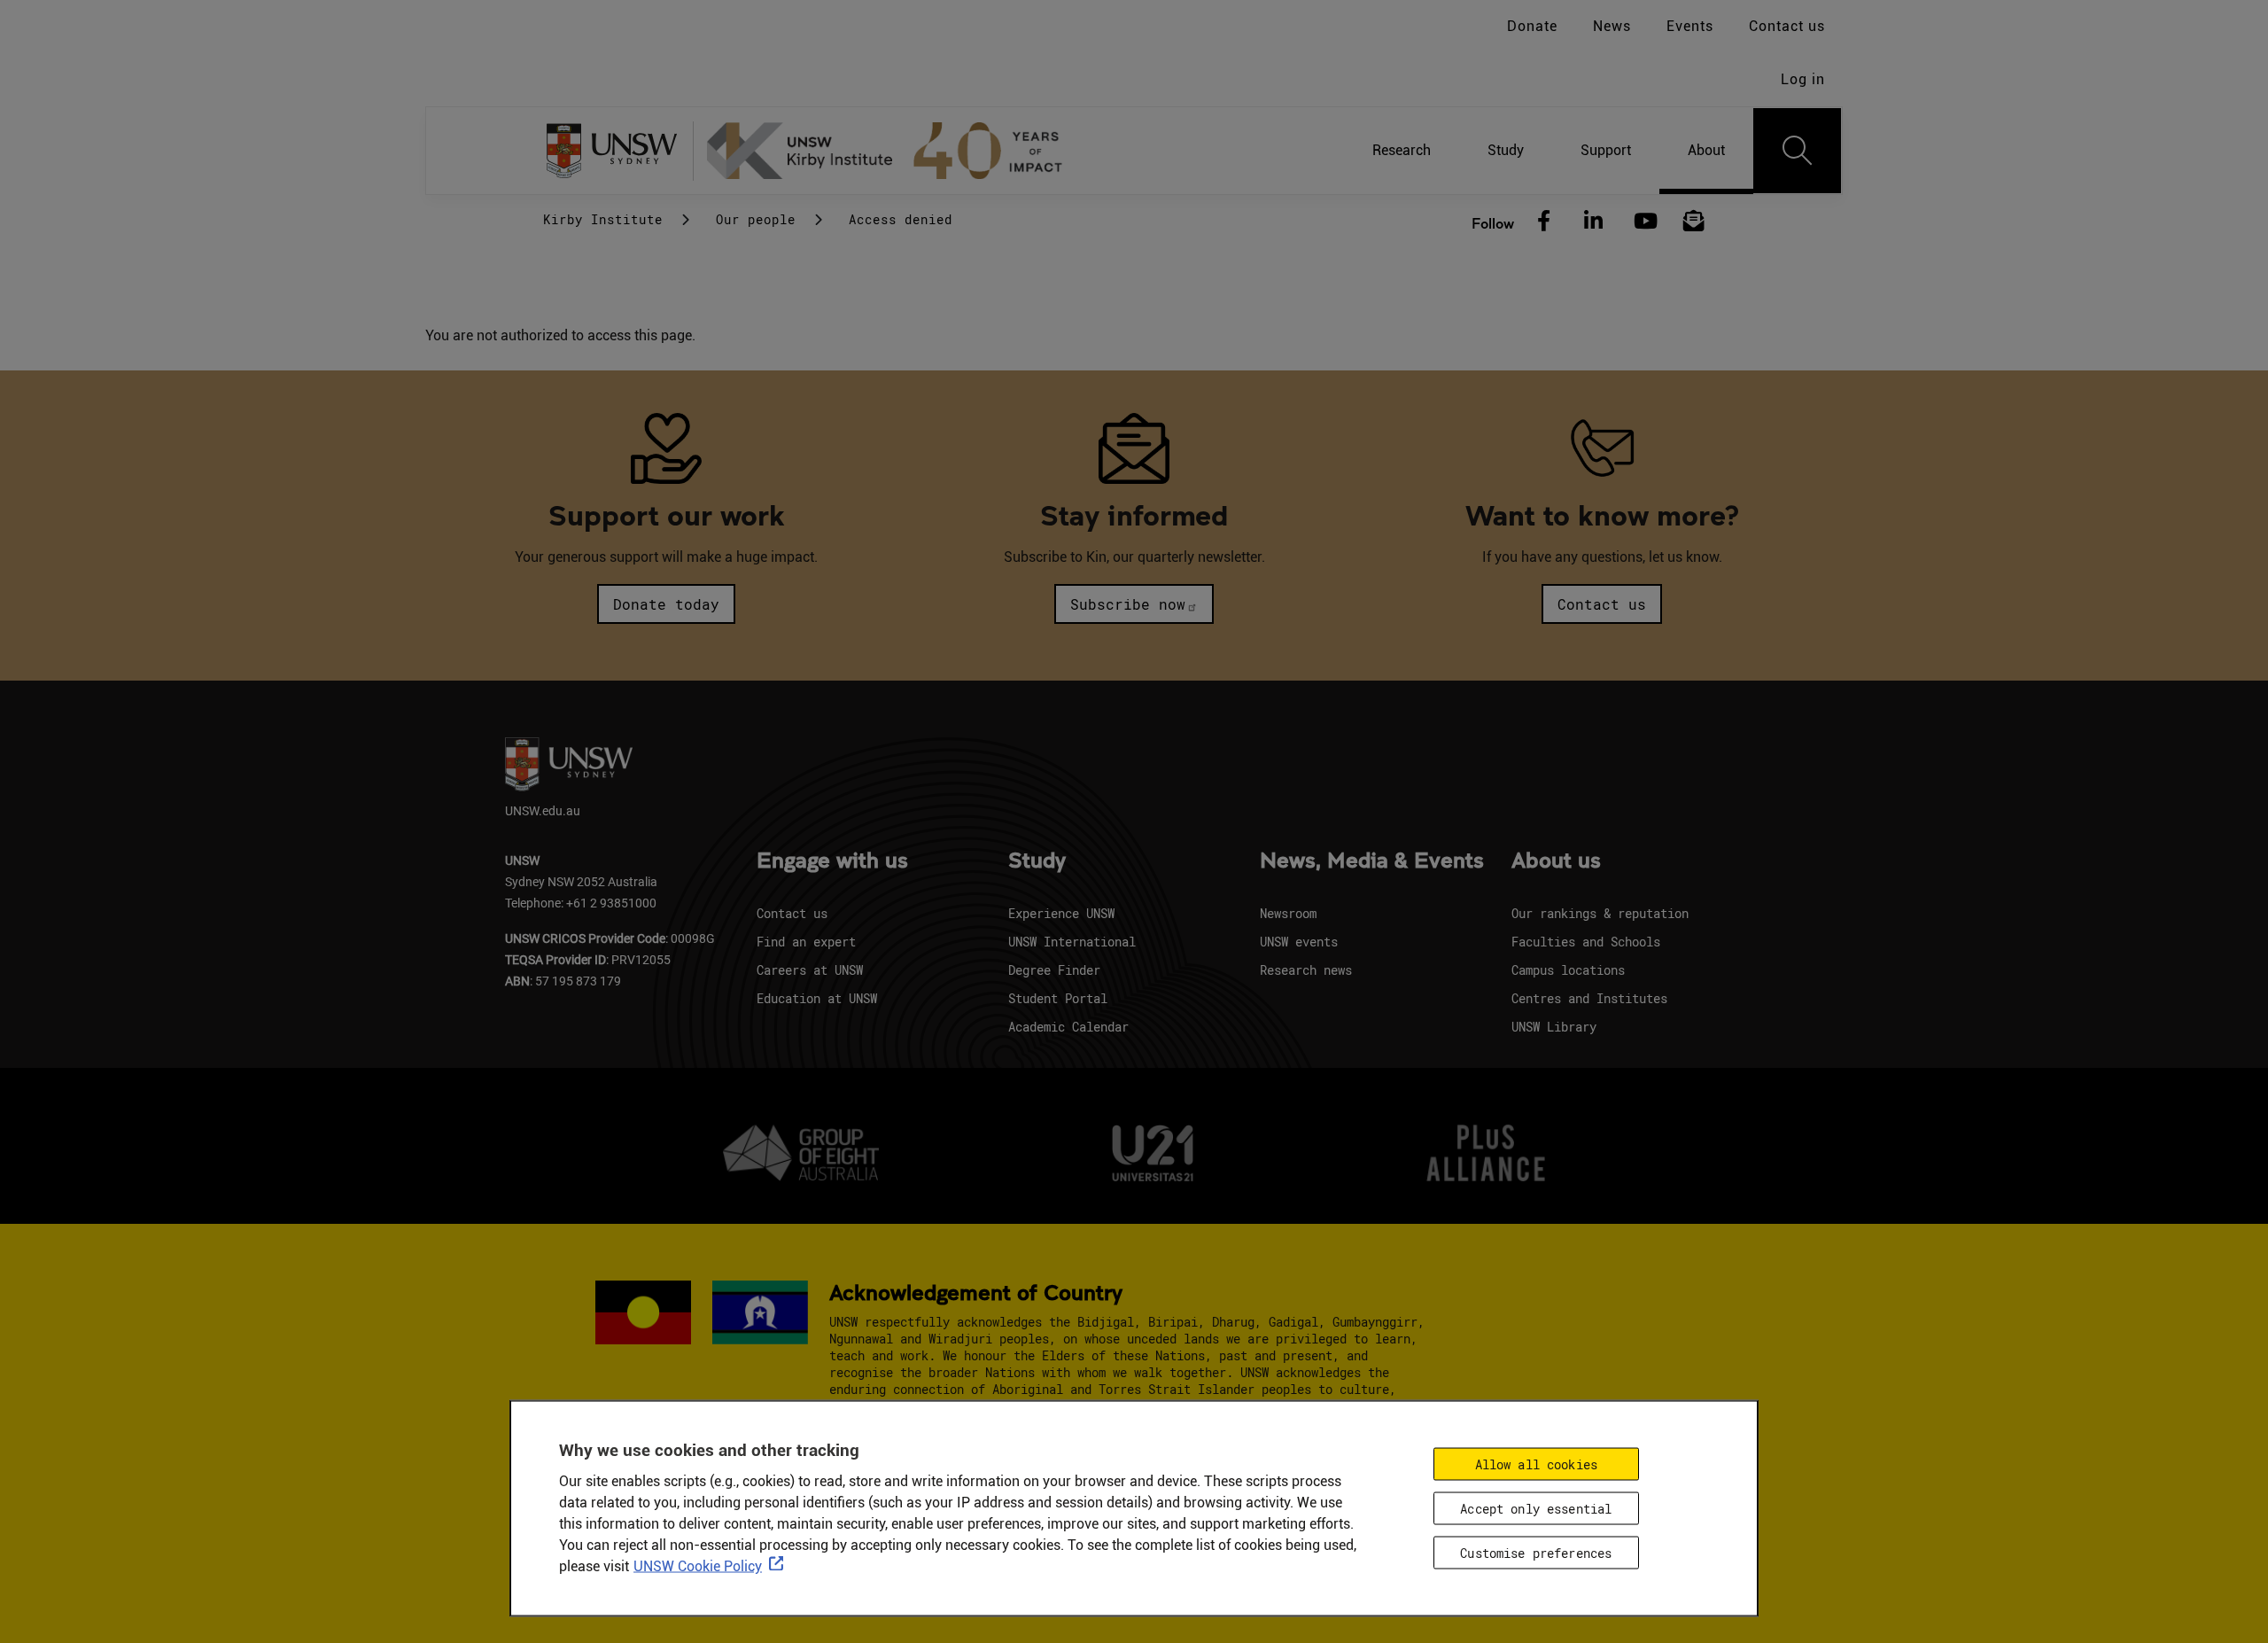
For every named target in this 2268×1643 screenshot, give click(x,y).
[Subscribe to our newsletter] (1694, 222)
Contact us (1787, 26)
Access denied (901, 219)
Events (1690, 26)
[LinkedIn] (1594, 222)
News (1612, 26)
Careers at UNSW (810, 970)
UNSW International (1072, 942)
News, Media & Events (1372, 861)
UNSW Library (1554, 1027)
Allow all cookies (1536, 1464)
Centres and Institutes (1589, 998)
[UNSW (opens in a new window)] (618, 151)
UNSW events (1299, 942)
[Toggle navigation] (1798, 151)
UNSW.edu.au (543, 810)
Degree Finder (1054, 970)
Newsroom (1288, 913)
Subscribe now (1128, 604)
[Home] (892, 151)
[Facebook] (1544, 222)
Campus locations (1568, 970)
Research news (1306, 970)
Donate (1532, 26)
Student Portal (1058, 998)
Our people (756, 219)
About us (1556, 861)
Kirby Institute (603, 219)
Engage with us (832, 861)
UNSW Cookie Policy (698, 1565)
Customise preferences (1536, 1552)
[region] (1134, 1508)
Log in (1803, 79)
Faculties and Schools (1586, 942)
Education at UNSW (817, 998)
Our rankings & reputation (1600, 913)
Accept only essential (1536, 1508)
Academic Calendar (1068, 1027)
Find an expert (806, 942)
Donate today (666, 604)
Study (1037, 861)
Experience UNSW (1061, 913)
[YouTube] (1643, 222)
